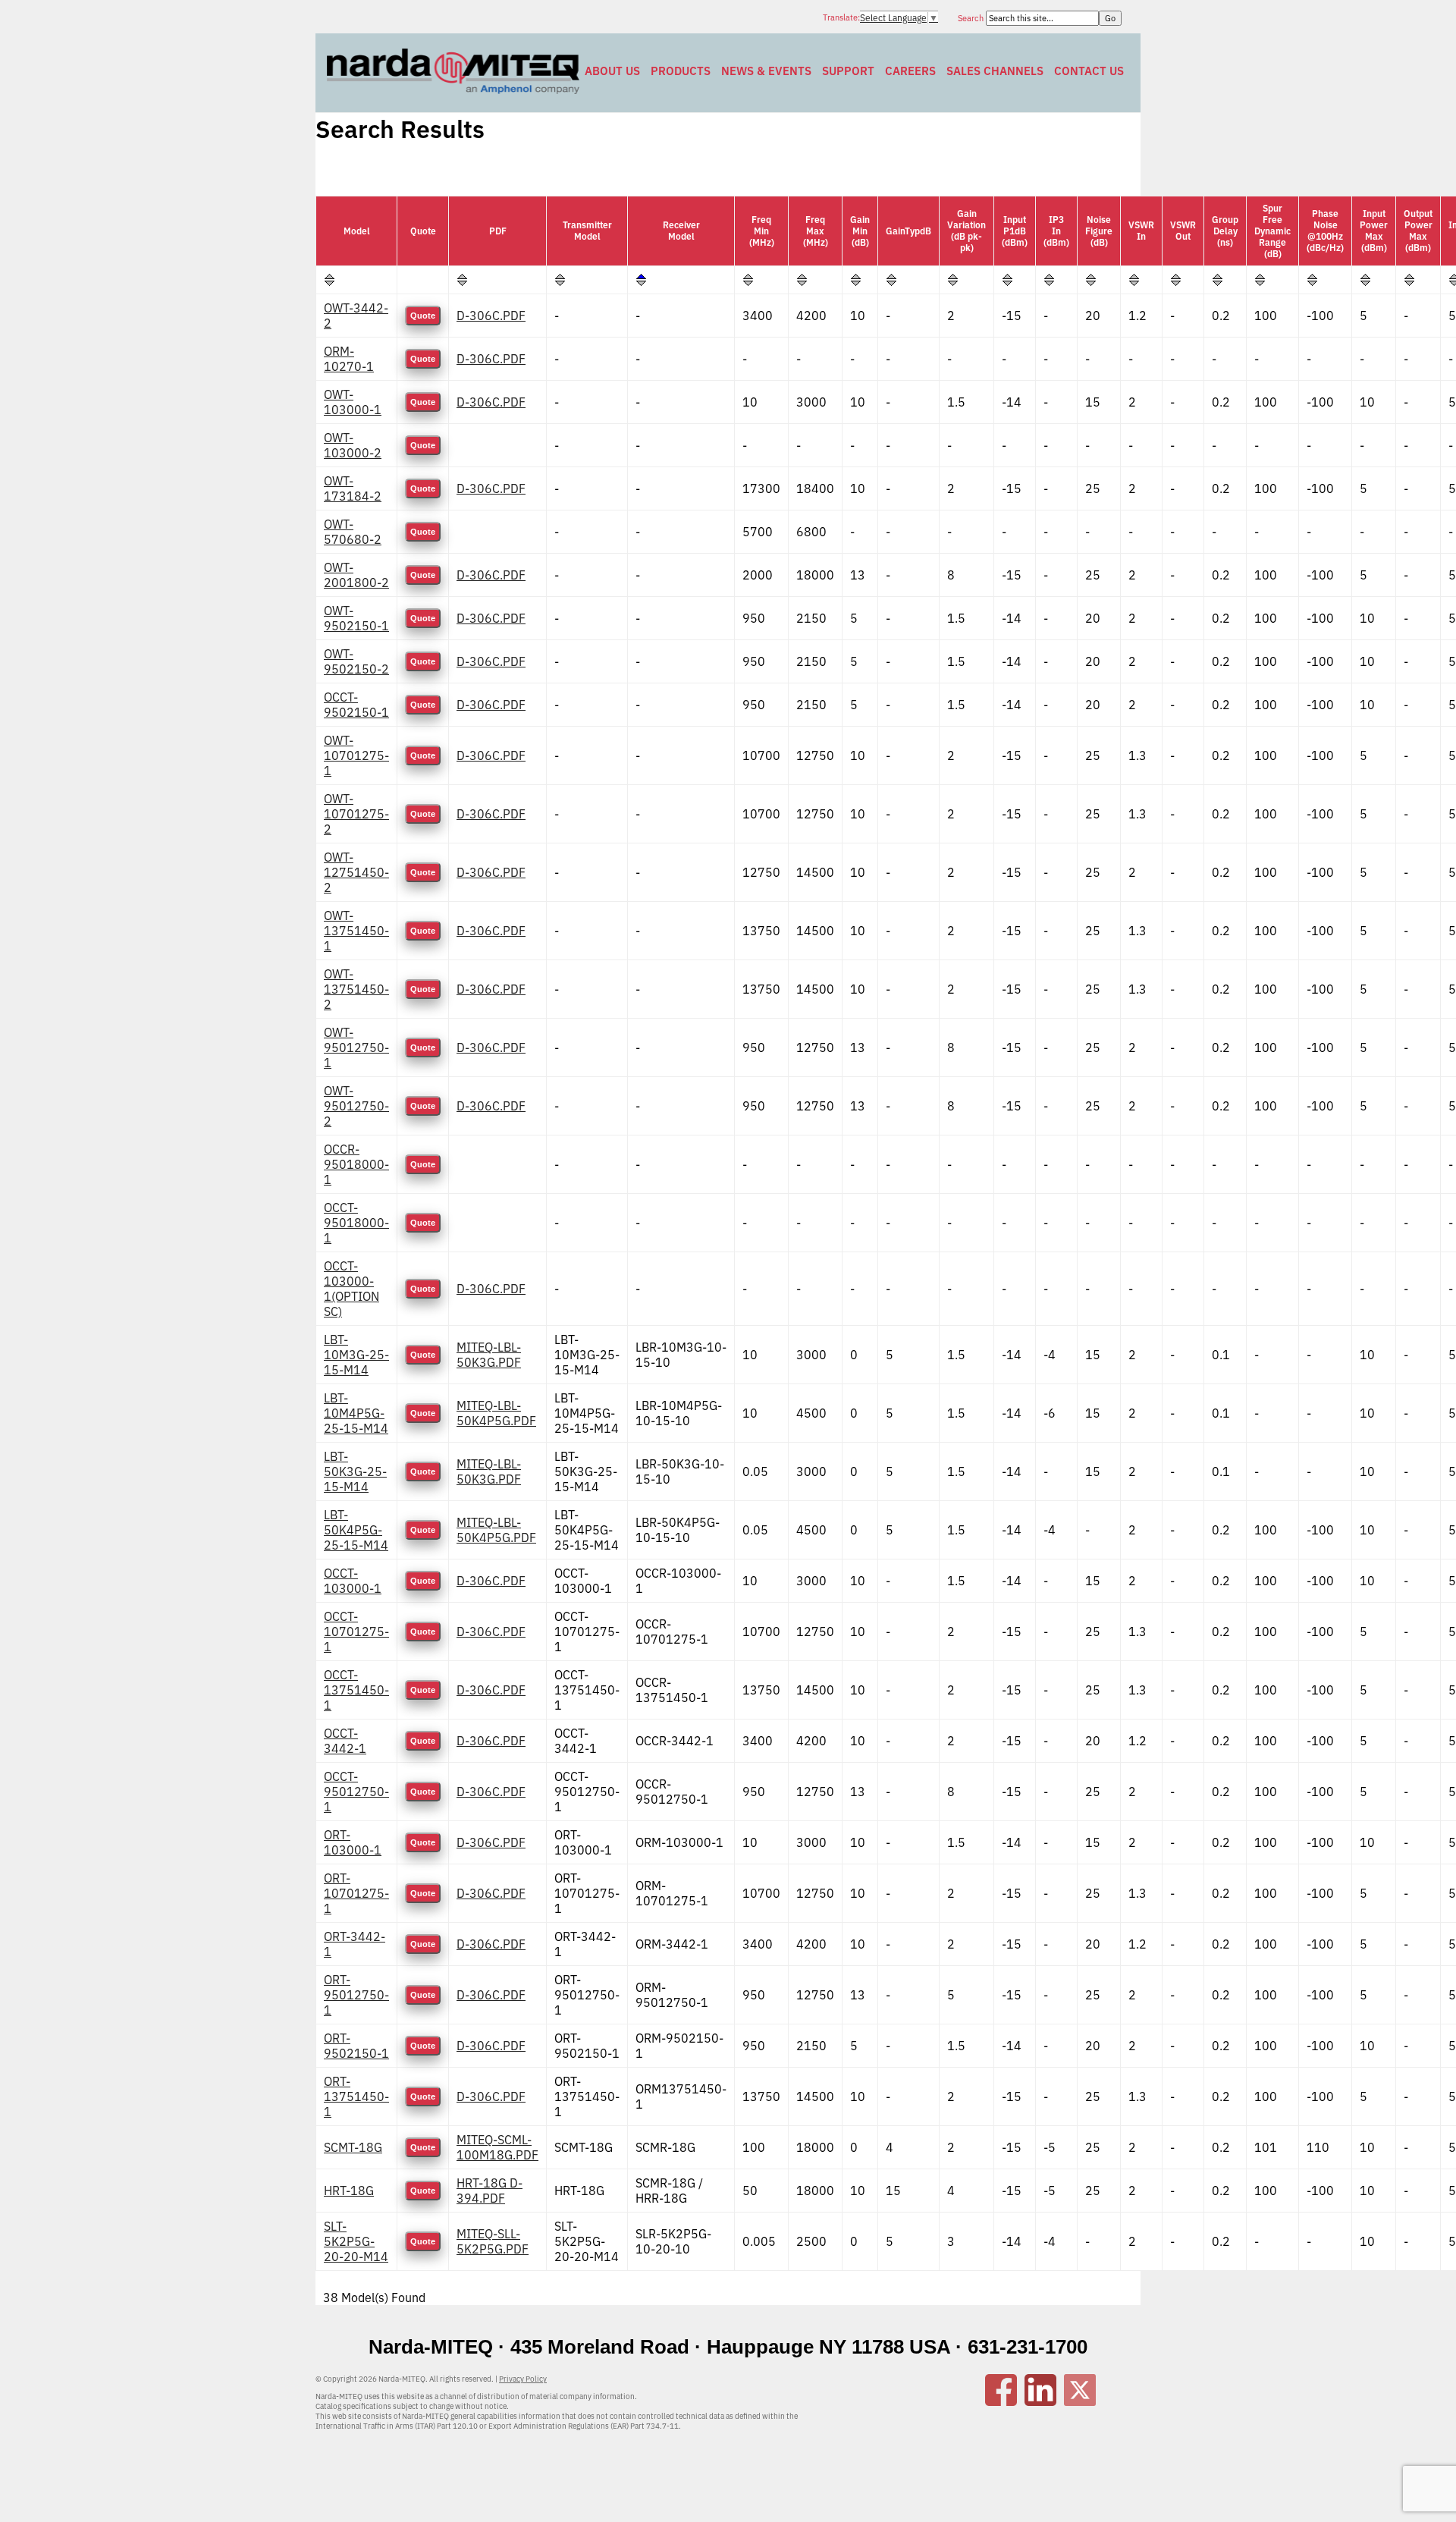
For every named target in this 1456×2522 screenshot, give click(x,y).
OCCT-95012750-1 (356, 1792)
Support (848, 71)
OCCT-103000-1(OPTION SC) (351, 1289)
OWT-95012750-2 (356, 1106)
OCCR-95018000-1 (356, 1164)
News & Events (766, 71)
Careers (910, 71)
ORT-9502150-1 (356, 2046)
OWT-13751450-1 (356, 931)
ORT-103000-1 (353, 1842)
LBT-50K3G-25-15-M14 (355, 1471)
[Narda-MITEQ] (453, 90)
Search (972, 18)
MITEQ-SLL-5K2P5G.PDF (493, 2241)
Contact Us (1089, 71)
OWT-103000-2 (353, 445)
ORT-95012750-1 (356, 1995)
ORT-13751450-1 (356, 2096)
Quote (423, 316)
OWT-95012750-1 (356, 1047)
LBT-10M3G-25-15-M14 (356, 1355)
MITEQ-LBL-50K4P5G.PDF (496, 1413)
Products (681, 71)
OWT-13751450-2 (356, 989)
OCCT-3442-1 (345, 1741)
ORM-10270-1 (349, 359)
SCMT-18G (353, 2147)
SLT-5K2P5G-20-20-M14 (356, 2241)
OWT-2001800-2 (356, 575)
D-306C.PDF (491, 316)
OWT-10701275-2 (356, 814)
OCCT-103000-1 (353, 1581)
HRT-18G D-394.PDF (490, 2191)
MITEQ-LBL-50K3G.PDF (489, 1355)
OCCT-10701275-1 (356, 1632)
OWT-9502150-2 (356, 661)
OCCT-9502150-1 (356, 705)
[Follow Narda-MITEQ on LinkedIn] (1040, 2401)
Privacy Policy (523, 2379)
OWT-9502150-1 (356, 618)
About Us (612, 71)
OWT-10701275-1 (356, 755)
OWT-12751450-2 (356, 872)
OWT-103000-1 (353, 402)
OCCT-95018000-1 (356, 1223)
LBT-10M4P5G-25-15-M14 (356, 1413)
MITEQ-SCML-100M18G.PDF (497, 2147)
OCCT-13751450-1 (356, 1690)
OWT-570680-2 (353, 532)
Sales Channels (995, 71)
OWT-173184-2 (353, 488)
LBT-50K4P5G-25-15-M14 (356, 1530)
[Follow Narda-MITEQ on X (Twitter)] (1080, 2401)
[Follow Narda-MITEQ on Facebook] (1001, 2401)
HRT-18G (349, 2191)
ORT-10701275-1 (356, 1893)
